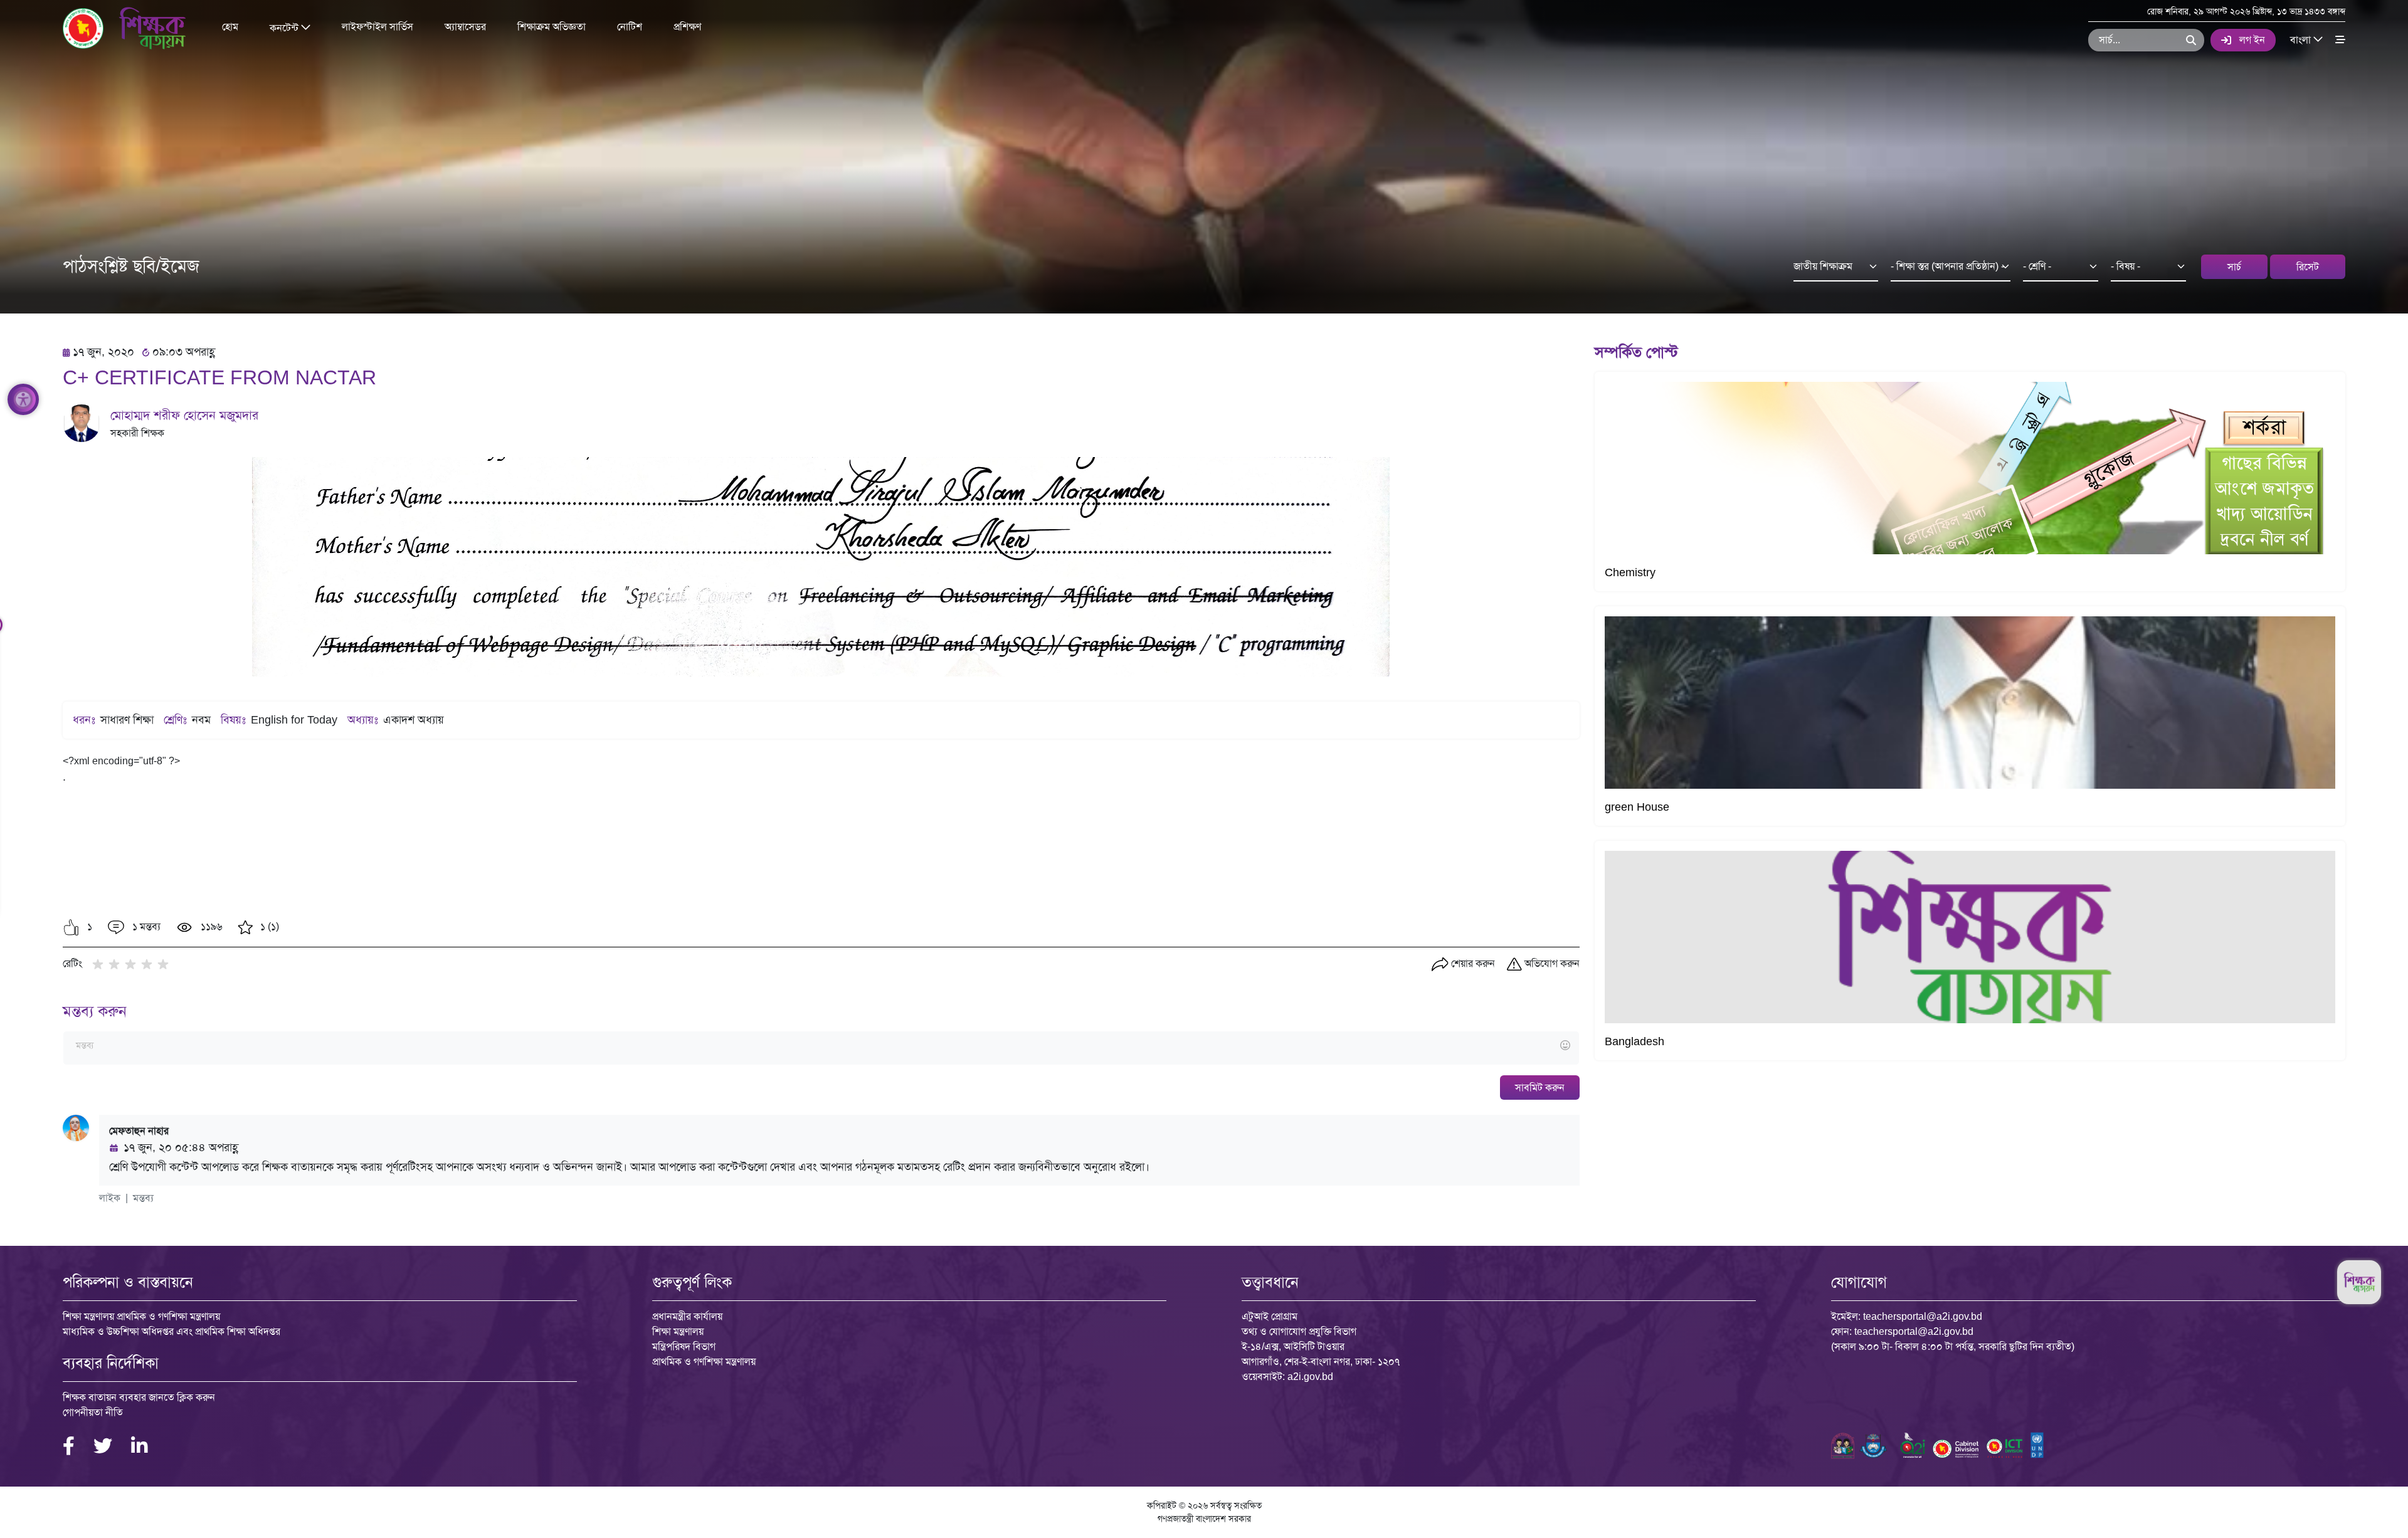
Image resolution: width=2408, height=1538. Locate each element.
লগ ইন (2252, 40)
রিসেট (2308, 267)
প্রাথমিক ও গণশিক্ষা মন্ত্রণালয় (704, 1362)
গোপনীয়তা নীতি (93, 1412)
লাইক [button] (110, 1198)
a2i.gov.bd (1310, 1377)
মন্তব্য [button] (143, 1198)
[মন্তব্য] (821, 1046)
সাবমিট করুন (1540, 1088)
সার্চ (2234, 267)
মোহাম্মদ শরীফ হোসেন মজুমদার (184, 415)
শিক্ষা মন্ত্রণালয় (678, 1331)
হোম (230, 27)
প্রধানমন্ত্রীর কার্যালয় (687, 1316)
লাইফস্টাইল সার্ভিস (378, 27)
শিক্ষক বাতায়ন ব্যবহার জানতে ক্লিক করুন (139, 1397)
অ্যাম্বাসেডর (465, 27)
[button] (71, 927)
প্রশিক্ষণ (687, 27)
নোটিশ (630, 27)
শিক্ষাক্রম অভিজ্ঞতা (552, 27)
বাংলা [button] (2302, 39)
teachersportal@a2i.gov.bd (1923, 1316)
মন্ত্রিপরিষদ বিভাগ (684, 1346)
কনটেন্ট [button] (285, 27)
